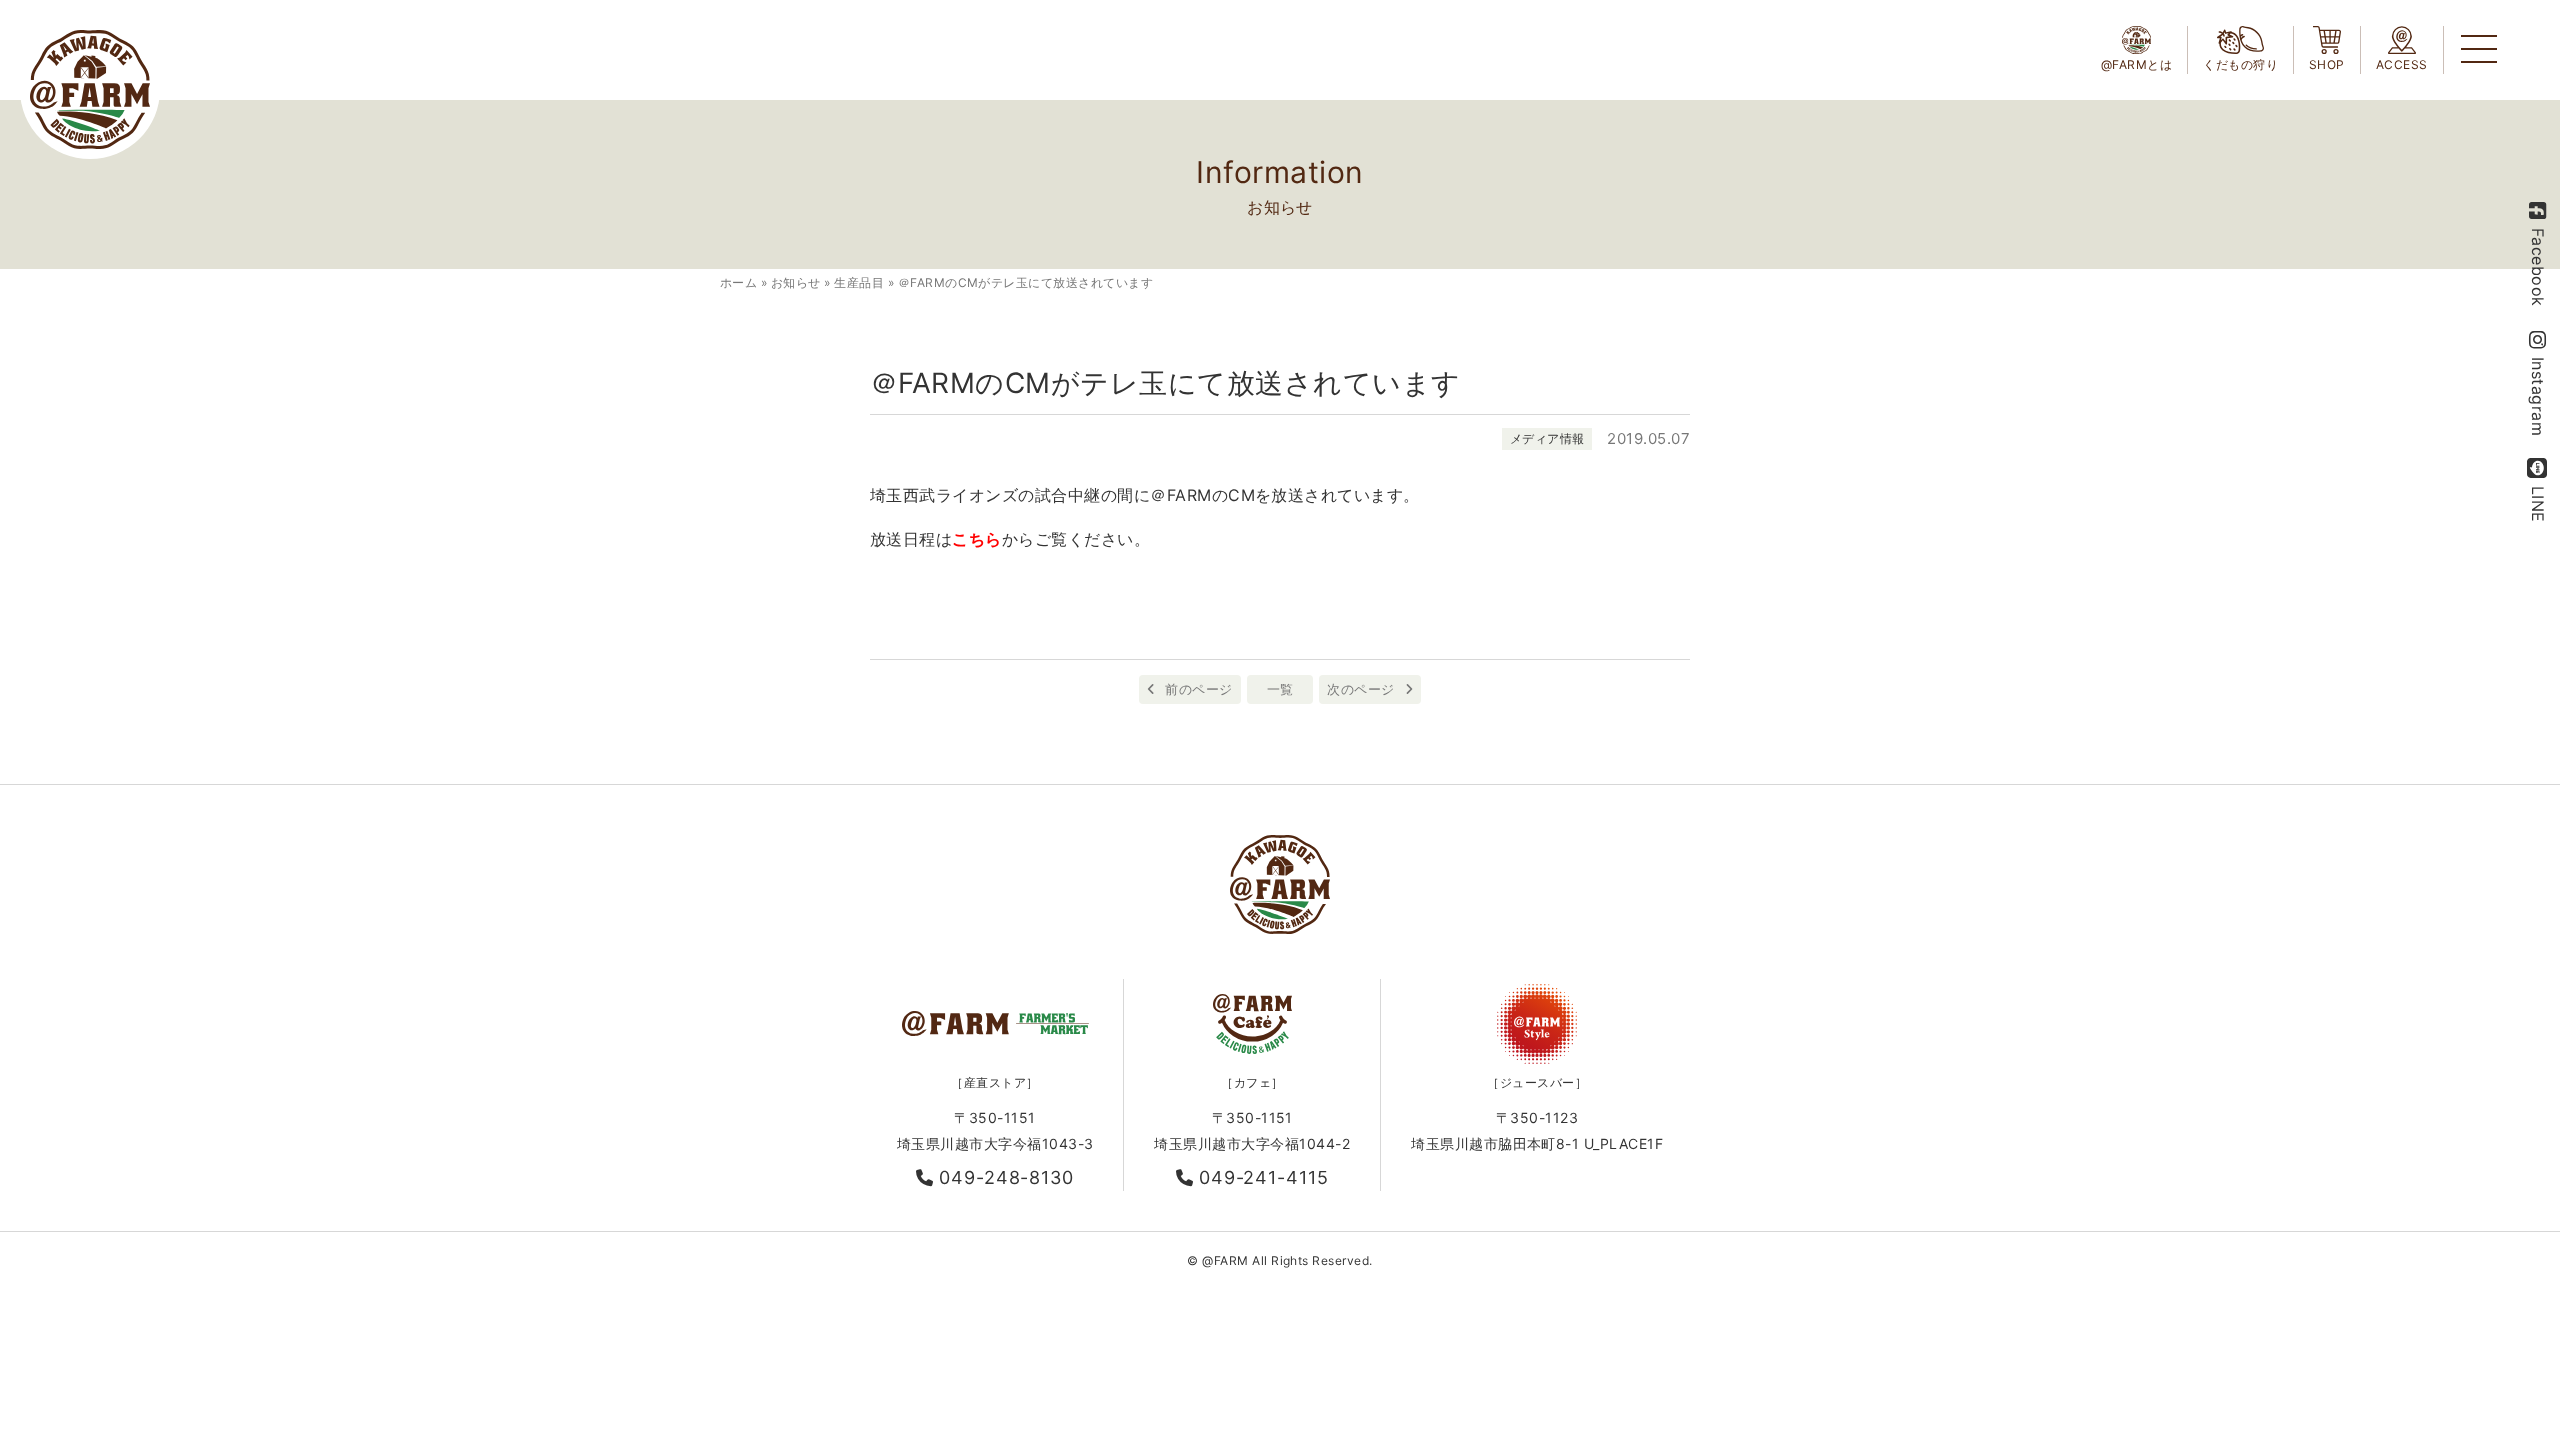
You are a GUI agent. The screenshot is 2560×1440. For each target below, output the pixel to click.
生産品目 (859, 282)
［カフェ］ (1252, 1082)
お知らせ (796, 282)
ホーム (738, 282)
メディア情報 (1547, 438)
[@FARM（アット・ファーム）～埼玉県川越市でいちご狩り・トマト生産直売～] (90, 89)
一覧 (1280, 689)
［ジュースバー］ (1537, 1082)
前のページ (1198, 689)
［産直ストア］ (994, 1082)
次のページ (1360, 689)
